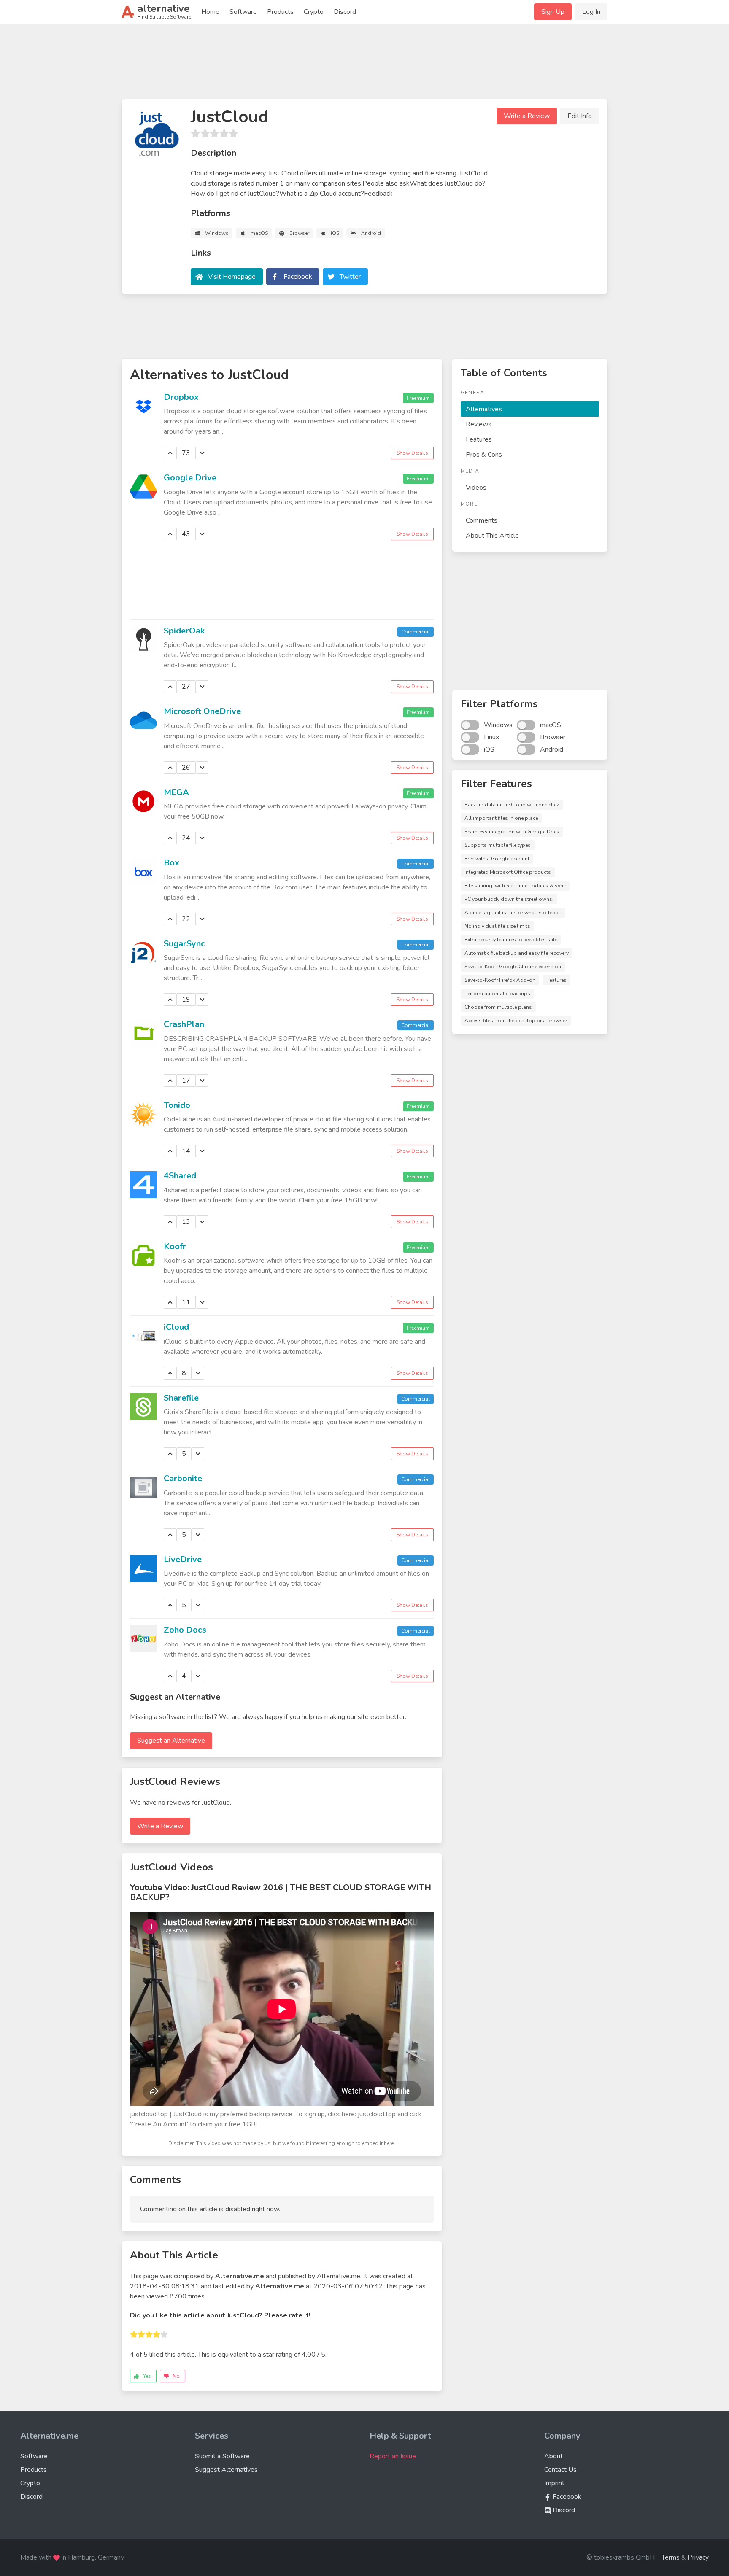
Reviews (479, 424)
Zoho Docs (185, 1630)
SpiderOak (184, 631)
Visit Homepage (232, 277)
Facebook (298, 277)
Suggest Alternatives (226, 2470)
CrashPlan (184, 1024)
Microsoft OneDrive (202, 711)
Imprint (554, 2483)
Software (243, 12)
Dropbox (181, 397)
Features (479, 439)
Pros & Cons (484, 455)
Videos (476, 488)
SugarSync (184, 944)
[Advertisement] (364, 65)
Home (210, 12)
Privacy (698, 2557)
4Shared (180, 1176)
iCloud (176, 1327)
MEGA (176, 792)
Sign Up (553, 12)
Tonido (177, 1105)
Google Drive (190, 478)
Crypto (314, 12)
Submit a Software (222, 2456)
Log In (591, 12)
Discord (345, 12)
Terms (671, 2557)
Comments (482, 520)
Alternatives (484, 409)
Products (280, 12)
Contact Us (560, 2470)
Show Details (412, 453)
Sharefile (181, 1398)
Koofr (175, 1246)
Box (171, 863)
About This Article (492, 536)
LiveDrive (183, 1559)
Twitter (350, 277)
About (553, 2456)
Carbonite (183, 1478)
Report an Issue (393, 2456)
